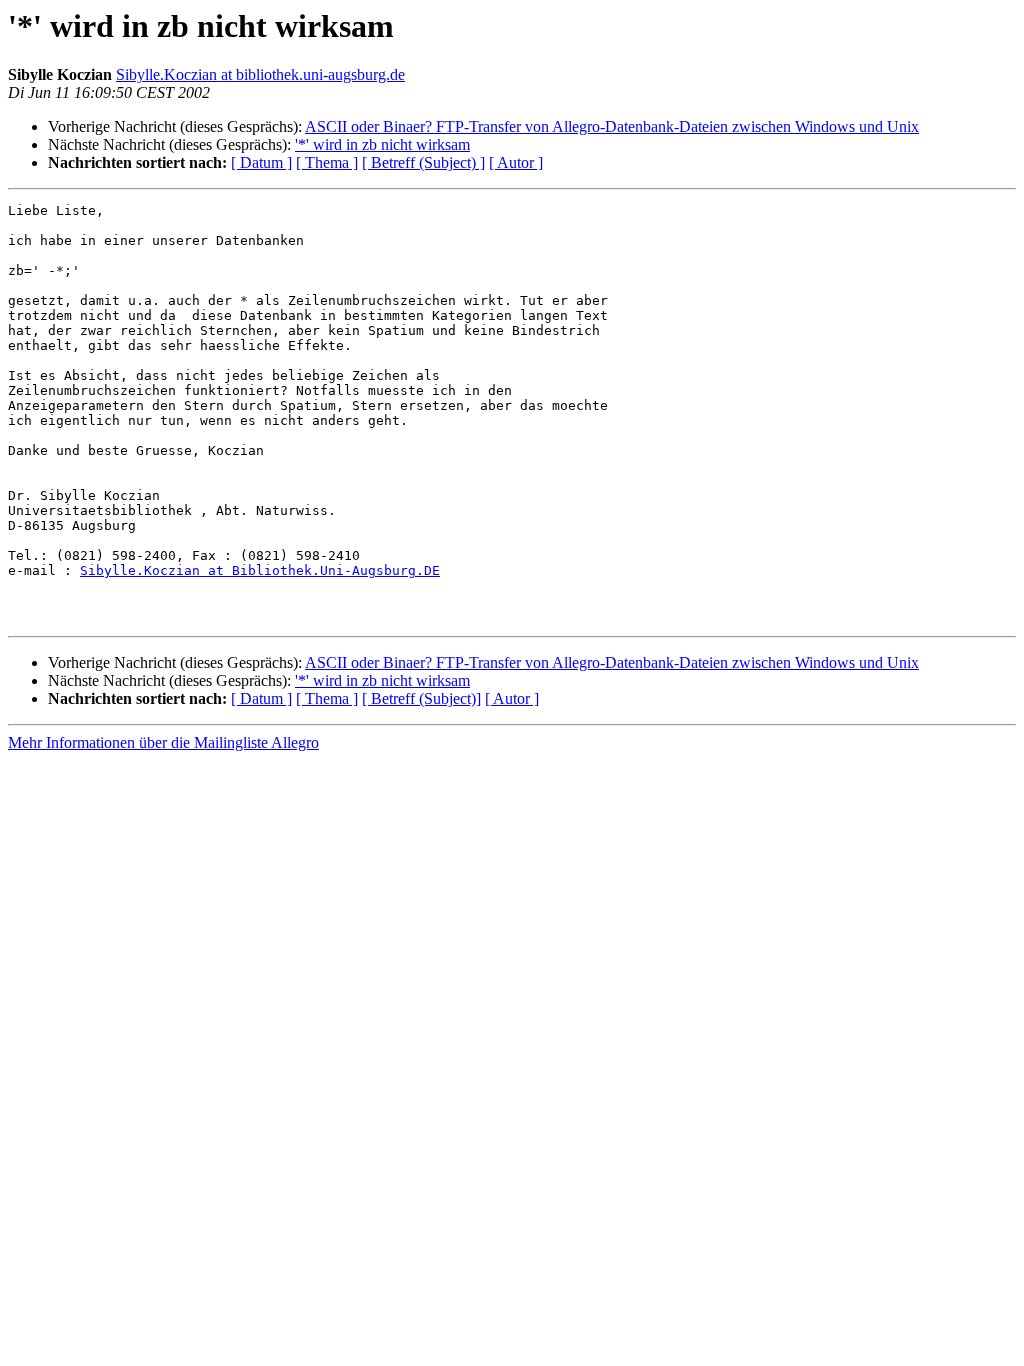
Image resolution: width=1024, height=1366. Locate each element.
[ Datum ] (261, 162)
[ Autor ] (516, 162)
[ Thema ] (327, 162)
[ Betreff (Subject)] (421, 698)
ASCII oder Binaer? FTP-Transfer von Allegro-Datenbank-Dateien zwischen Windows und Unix (612, 126)
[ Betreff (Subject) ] (423, 162)
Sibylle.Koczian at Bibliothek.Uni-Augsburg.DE (260, 570)
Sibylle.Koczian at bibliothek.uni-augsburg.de (260, 74)
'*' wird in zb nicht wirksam (382, 144)
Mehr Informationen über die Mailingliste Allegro (163, 742)
